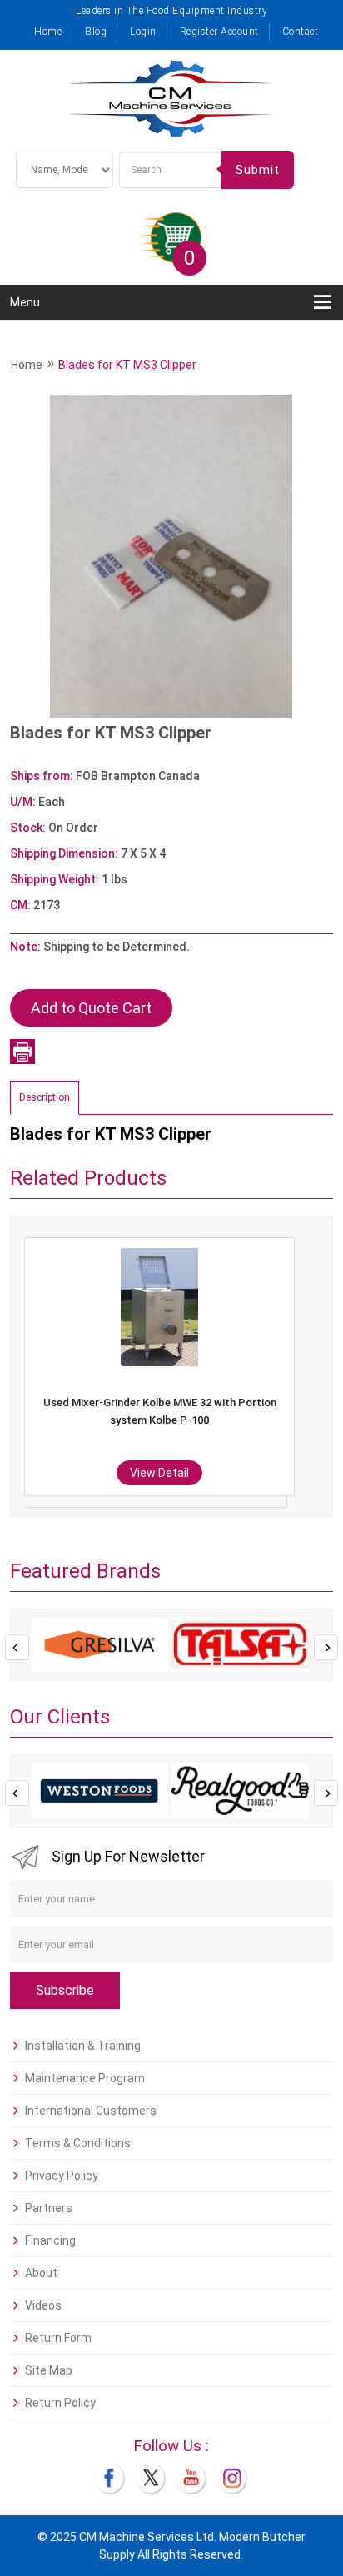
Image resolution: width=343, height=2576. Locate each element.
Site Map (49, 2370)
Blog (96, 32)
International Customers (91, 2111)
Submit (258, 170)
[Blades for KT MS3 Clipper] (171, 556)
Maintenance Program (85, 2078)
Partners (49, 2208)
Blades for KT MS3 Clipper (127, 365)
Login (143, 32)
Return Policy (60, 2403)
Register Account (219, 32)
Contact (301, 32)
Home (48, 32)
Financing (50, 2240)
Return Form (58, 2338)
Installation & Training (83, 2046)
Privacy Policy (62, 2176)
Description (45, 1097)
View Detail (284, 1473)
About (41, 2273)
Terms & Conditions (78, 2143)
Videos (43, 2305)
